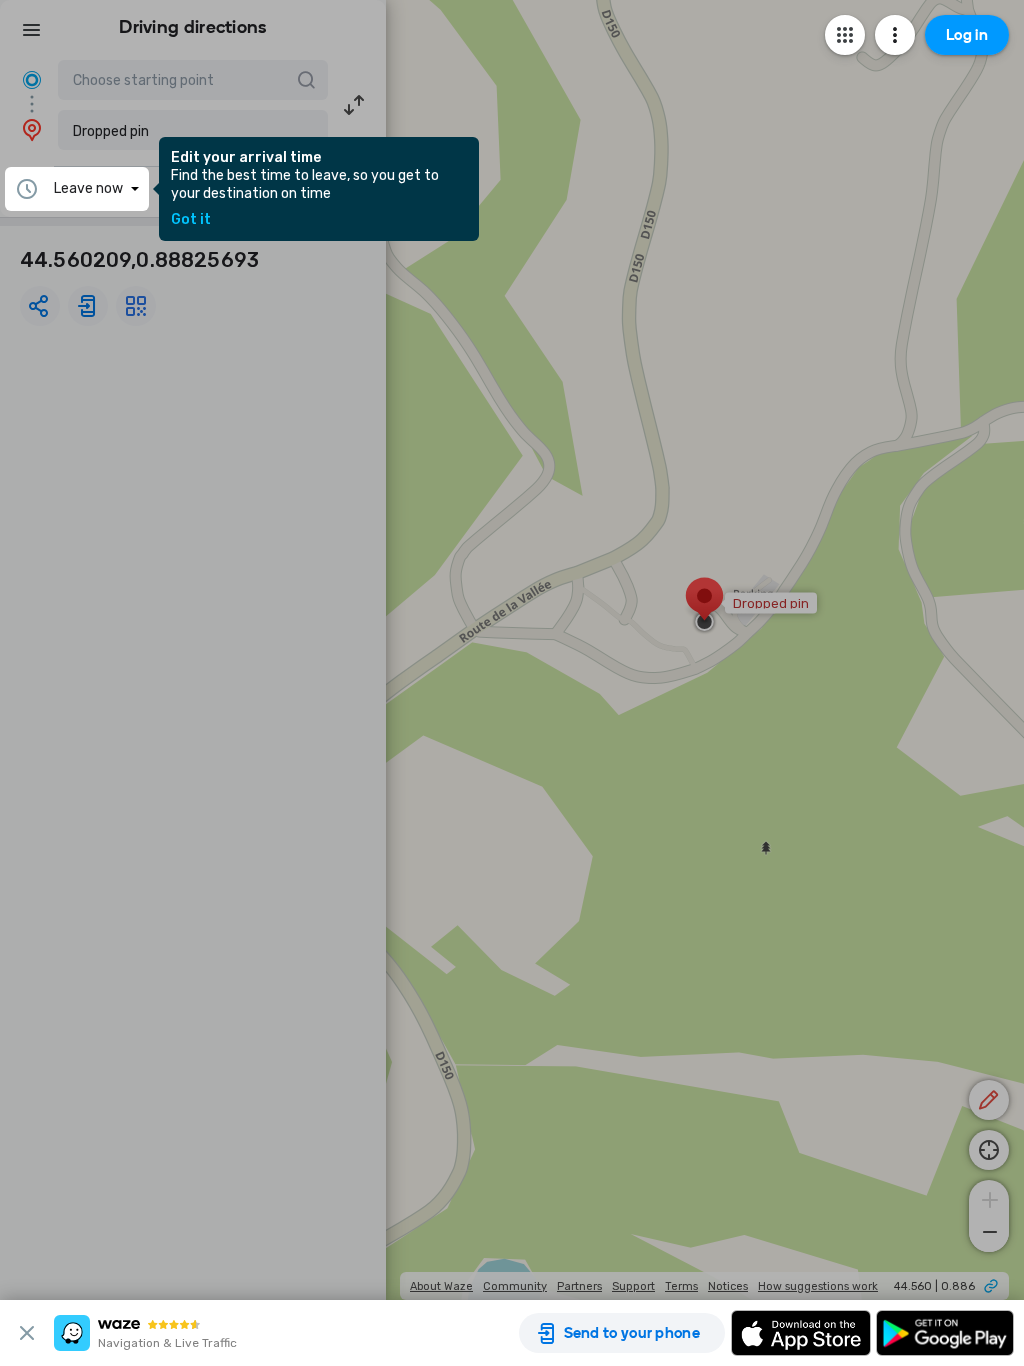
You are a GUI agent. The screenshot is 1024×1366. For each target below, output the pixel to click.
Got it (191, 220)
